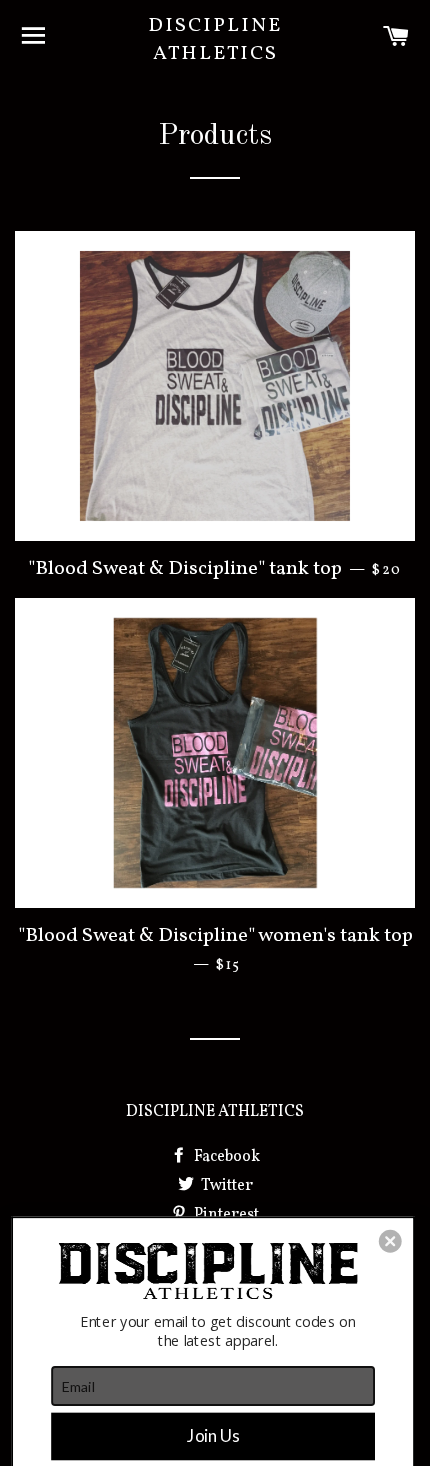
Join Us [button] (213, 1435)
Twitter (225, 1186)
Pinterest (225, 1215)
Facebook (225, 1157)
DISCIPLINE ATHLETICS (215, 1112)
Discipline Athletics (215, 40)
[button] (390, 1241)
